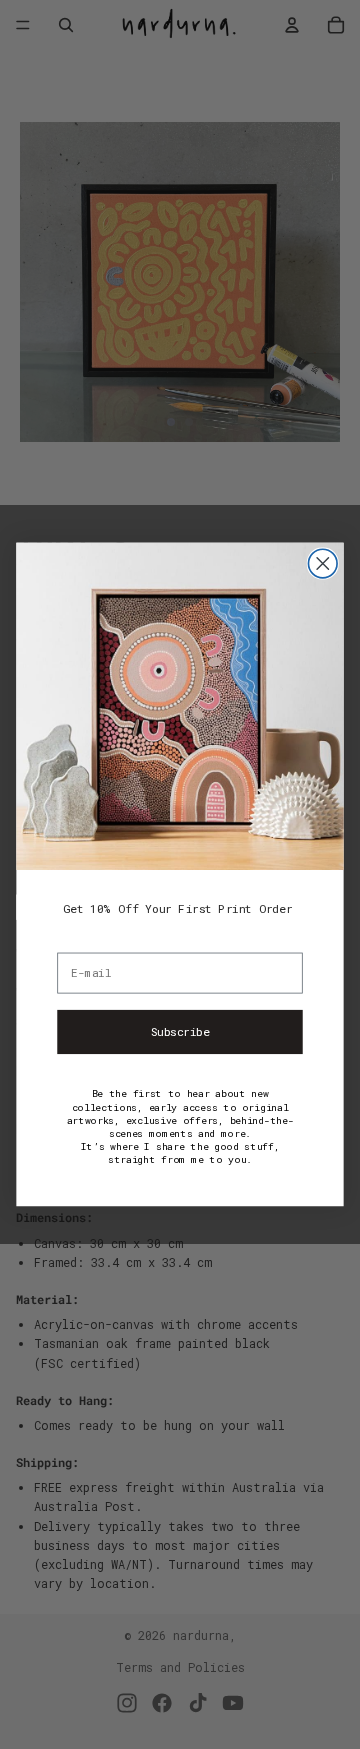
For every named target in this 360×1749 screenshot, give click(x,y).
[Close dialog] (322, 563)
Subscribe (180, 1032)
